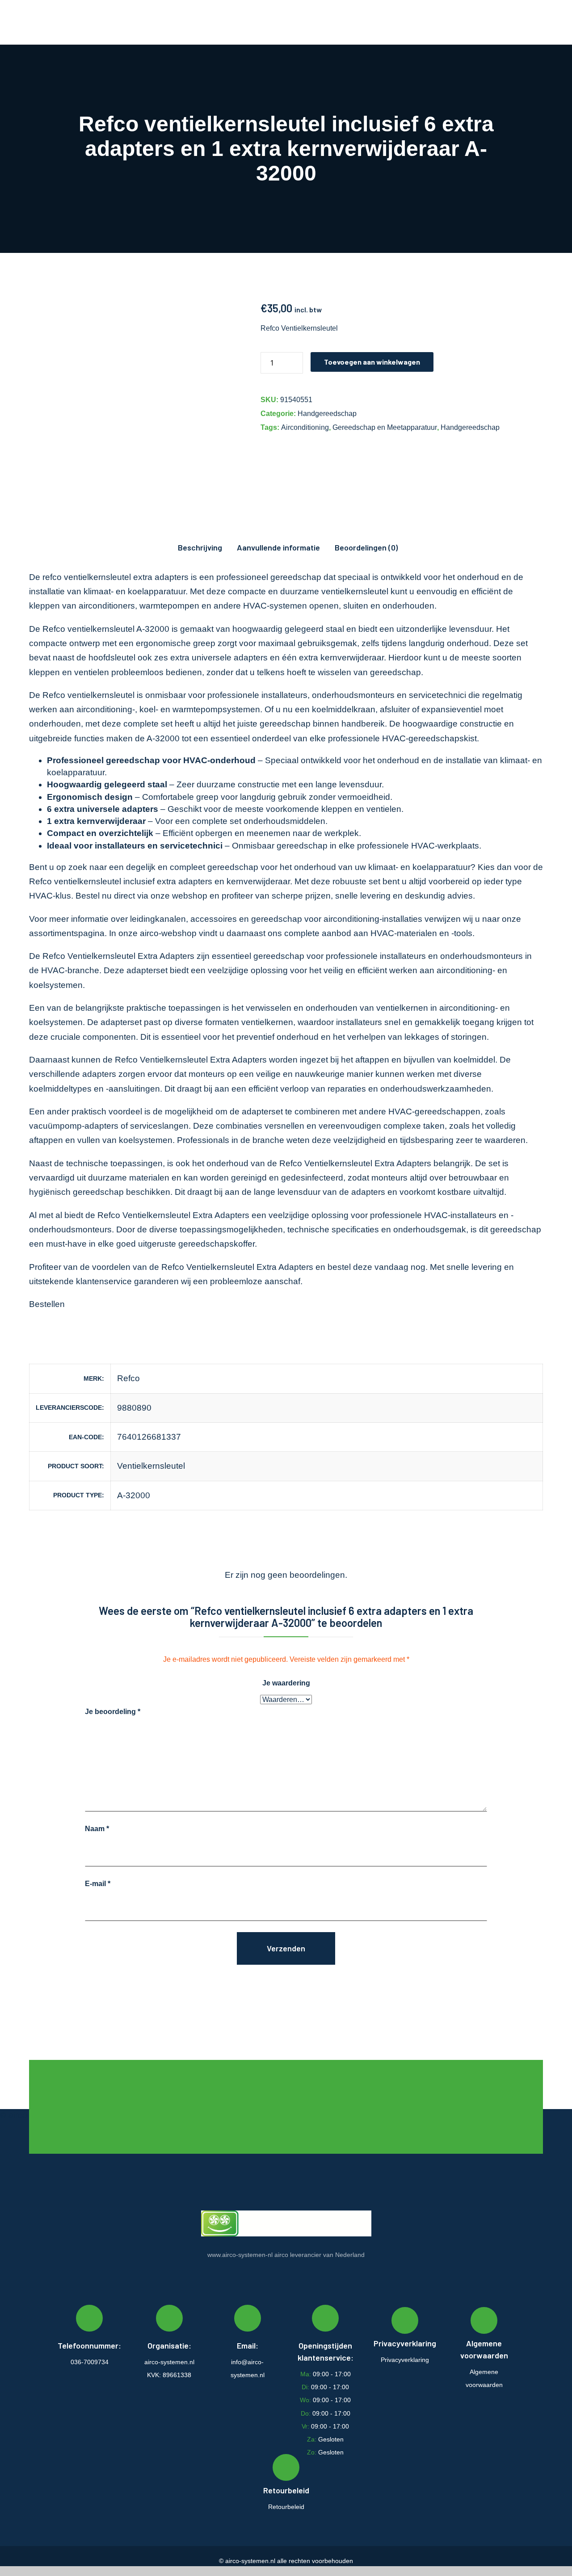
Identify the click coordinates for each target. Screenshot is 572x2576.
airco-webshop (168, 933)
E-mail (98, 1884)
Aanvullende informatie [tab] (278, 547)
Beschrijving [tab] (200, 547)
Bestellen (47, 1304)
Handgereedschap (327, 414)
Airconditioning (305, 427)
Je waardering (286, 1683)
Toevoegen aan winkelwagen (372, 362)
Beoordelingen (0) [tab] (366, 547)
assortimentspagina (67, 933)
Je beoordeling (113, 1712)
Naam (97, 1829)
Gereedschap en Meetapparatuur (385, 427)
